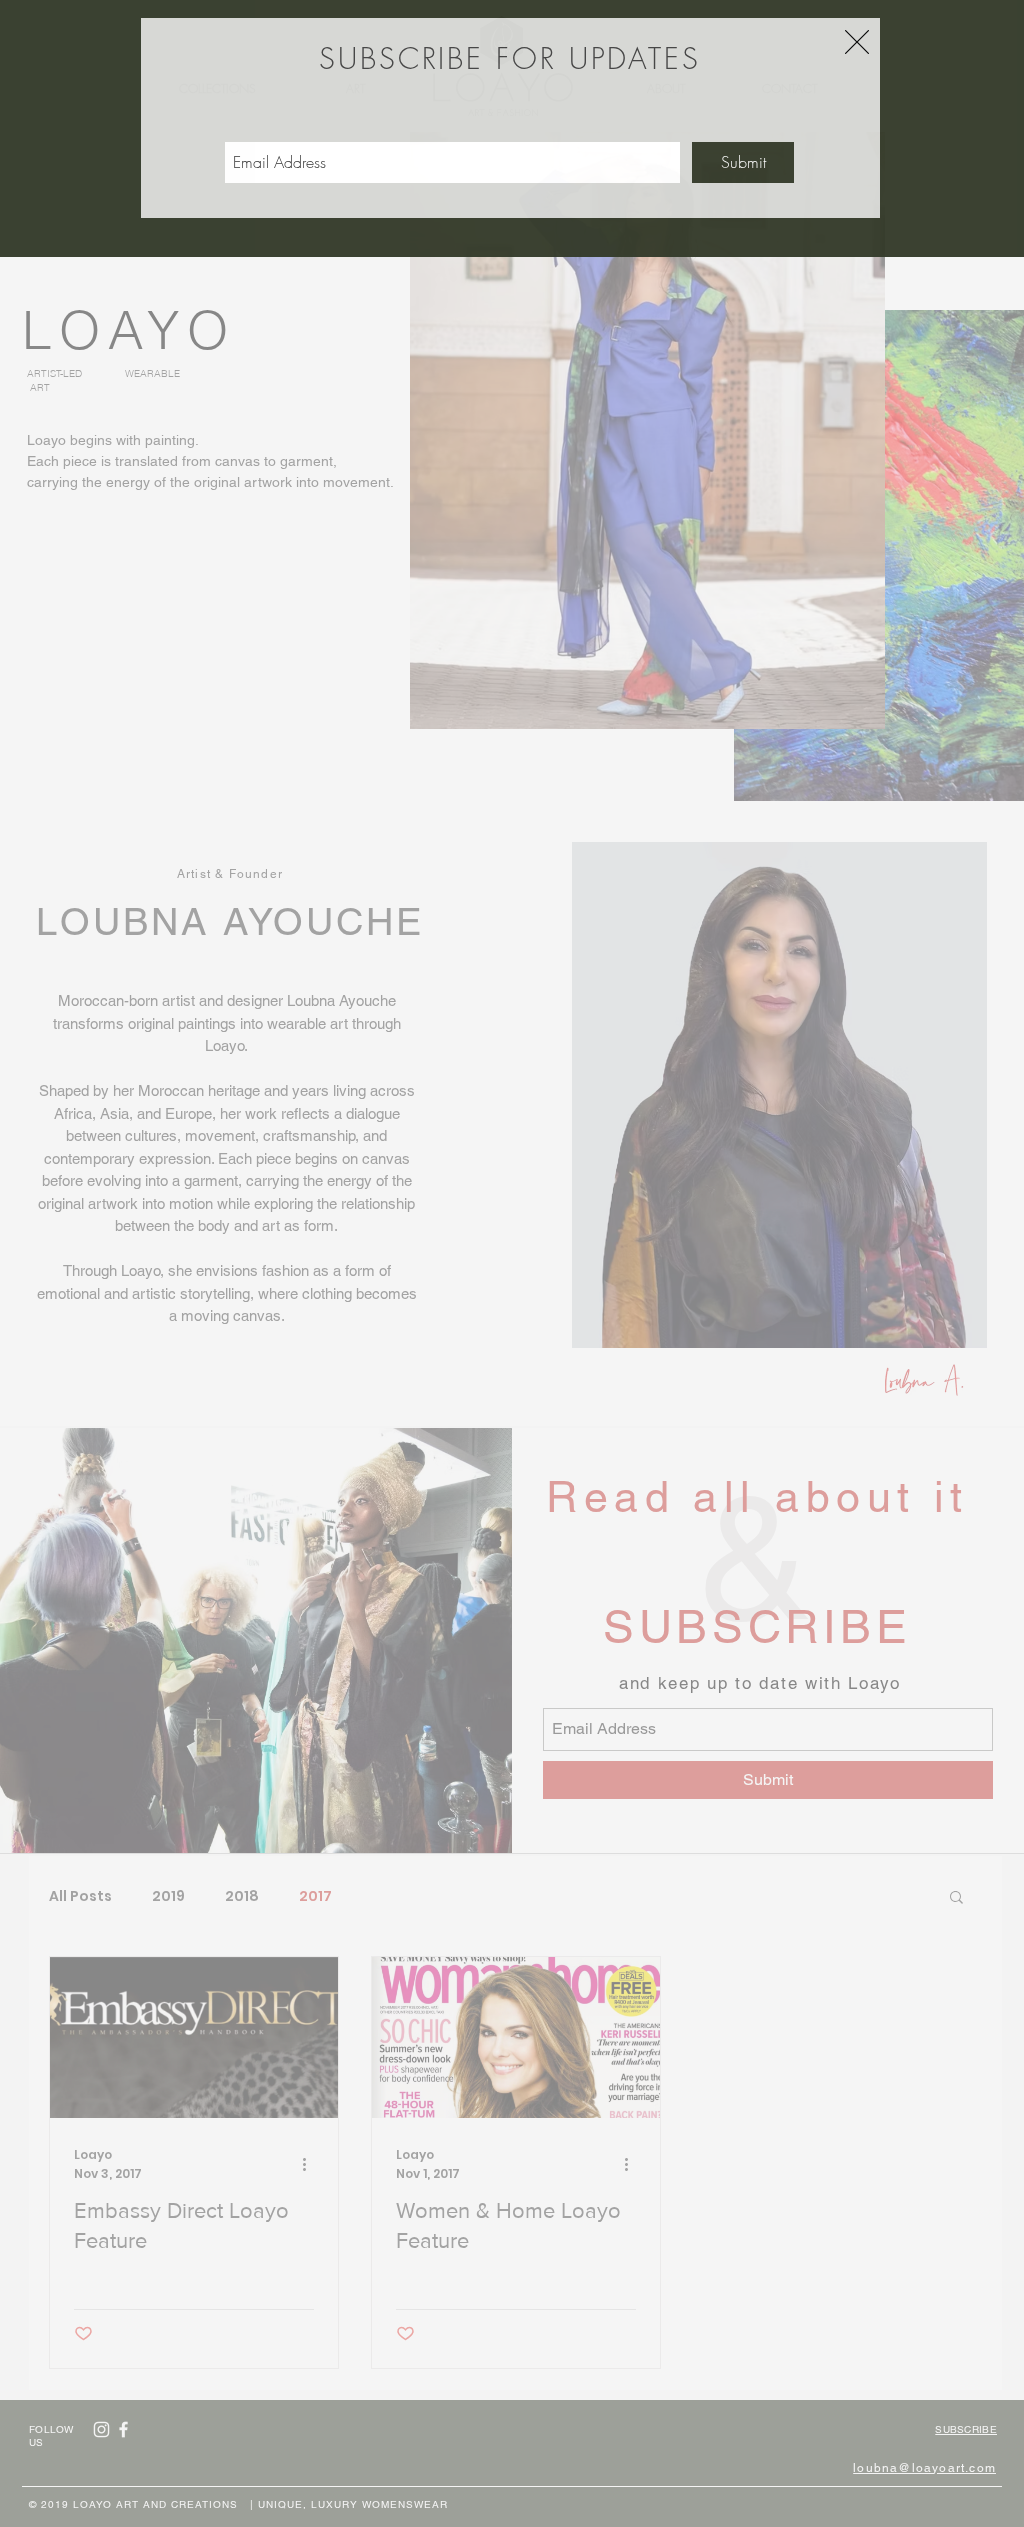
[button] (857, 42)
